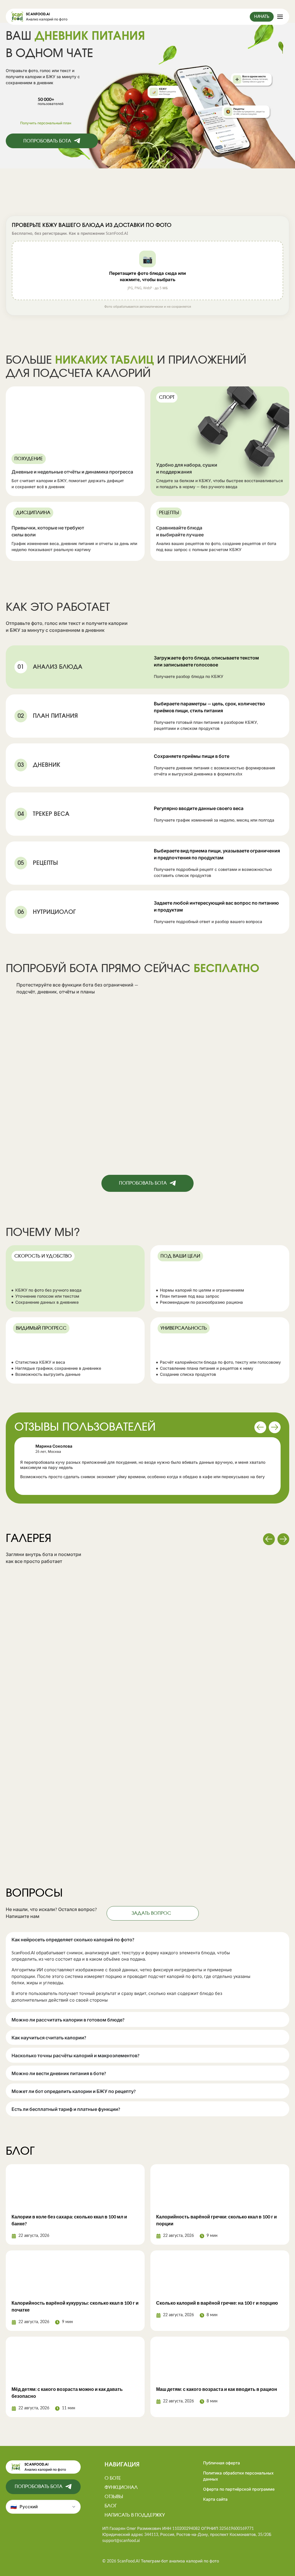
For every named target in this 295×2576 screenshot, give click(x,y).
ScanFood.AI (38, 14)
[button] (147, 270)
